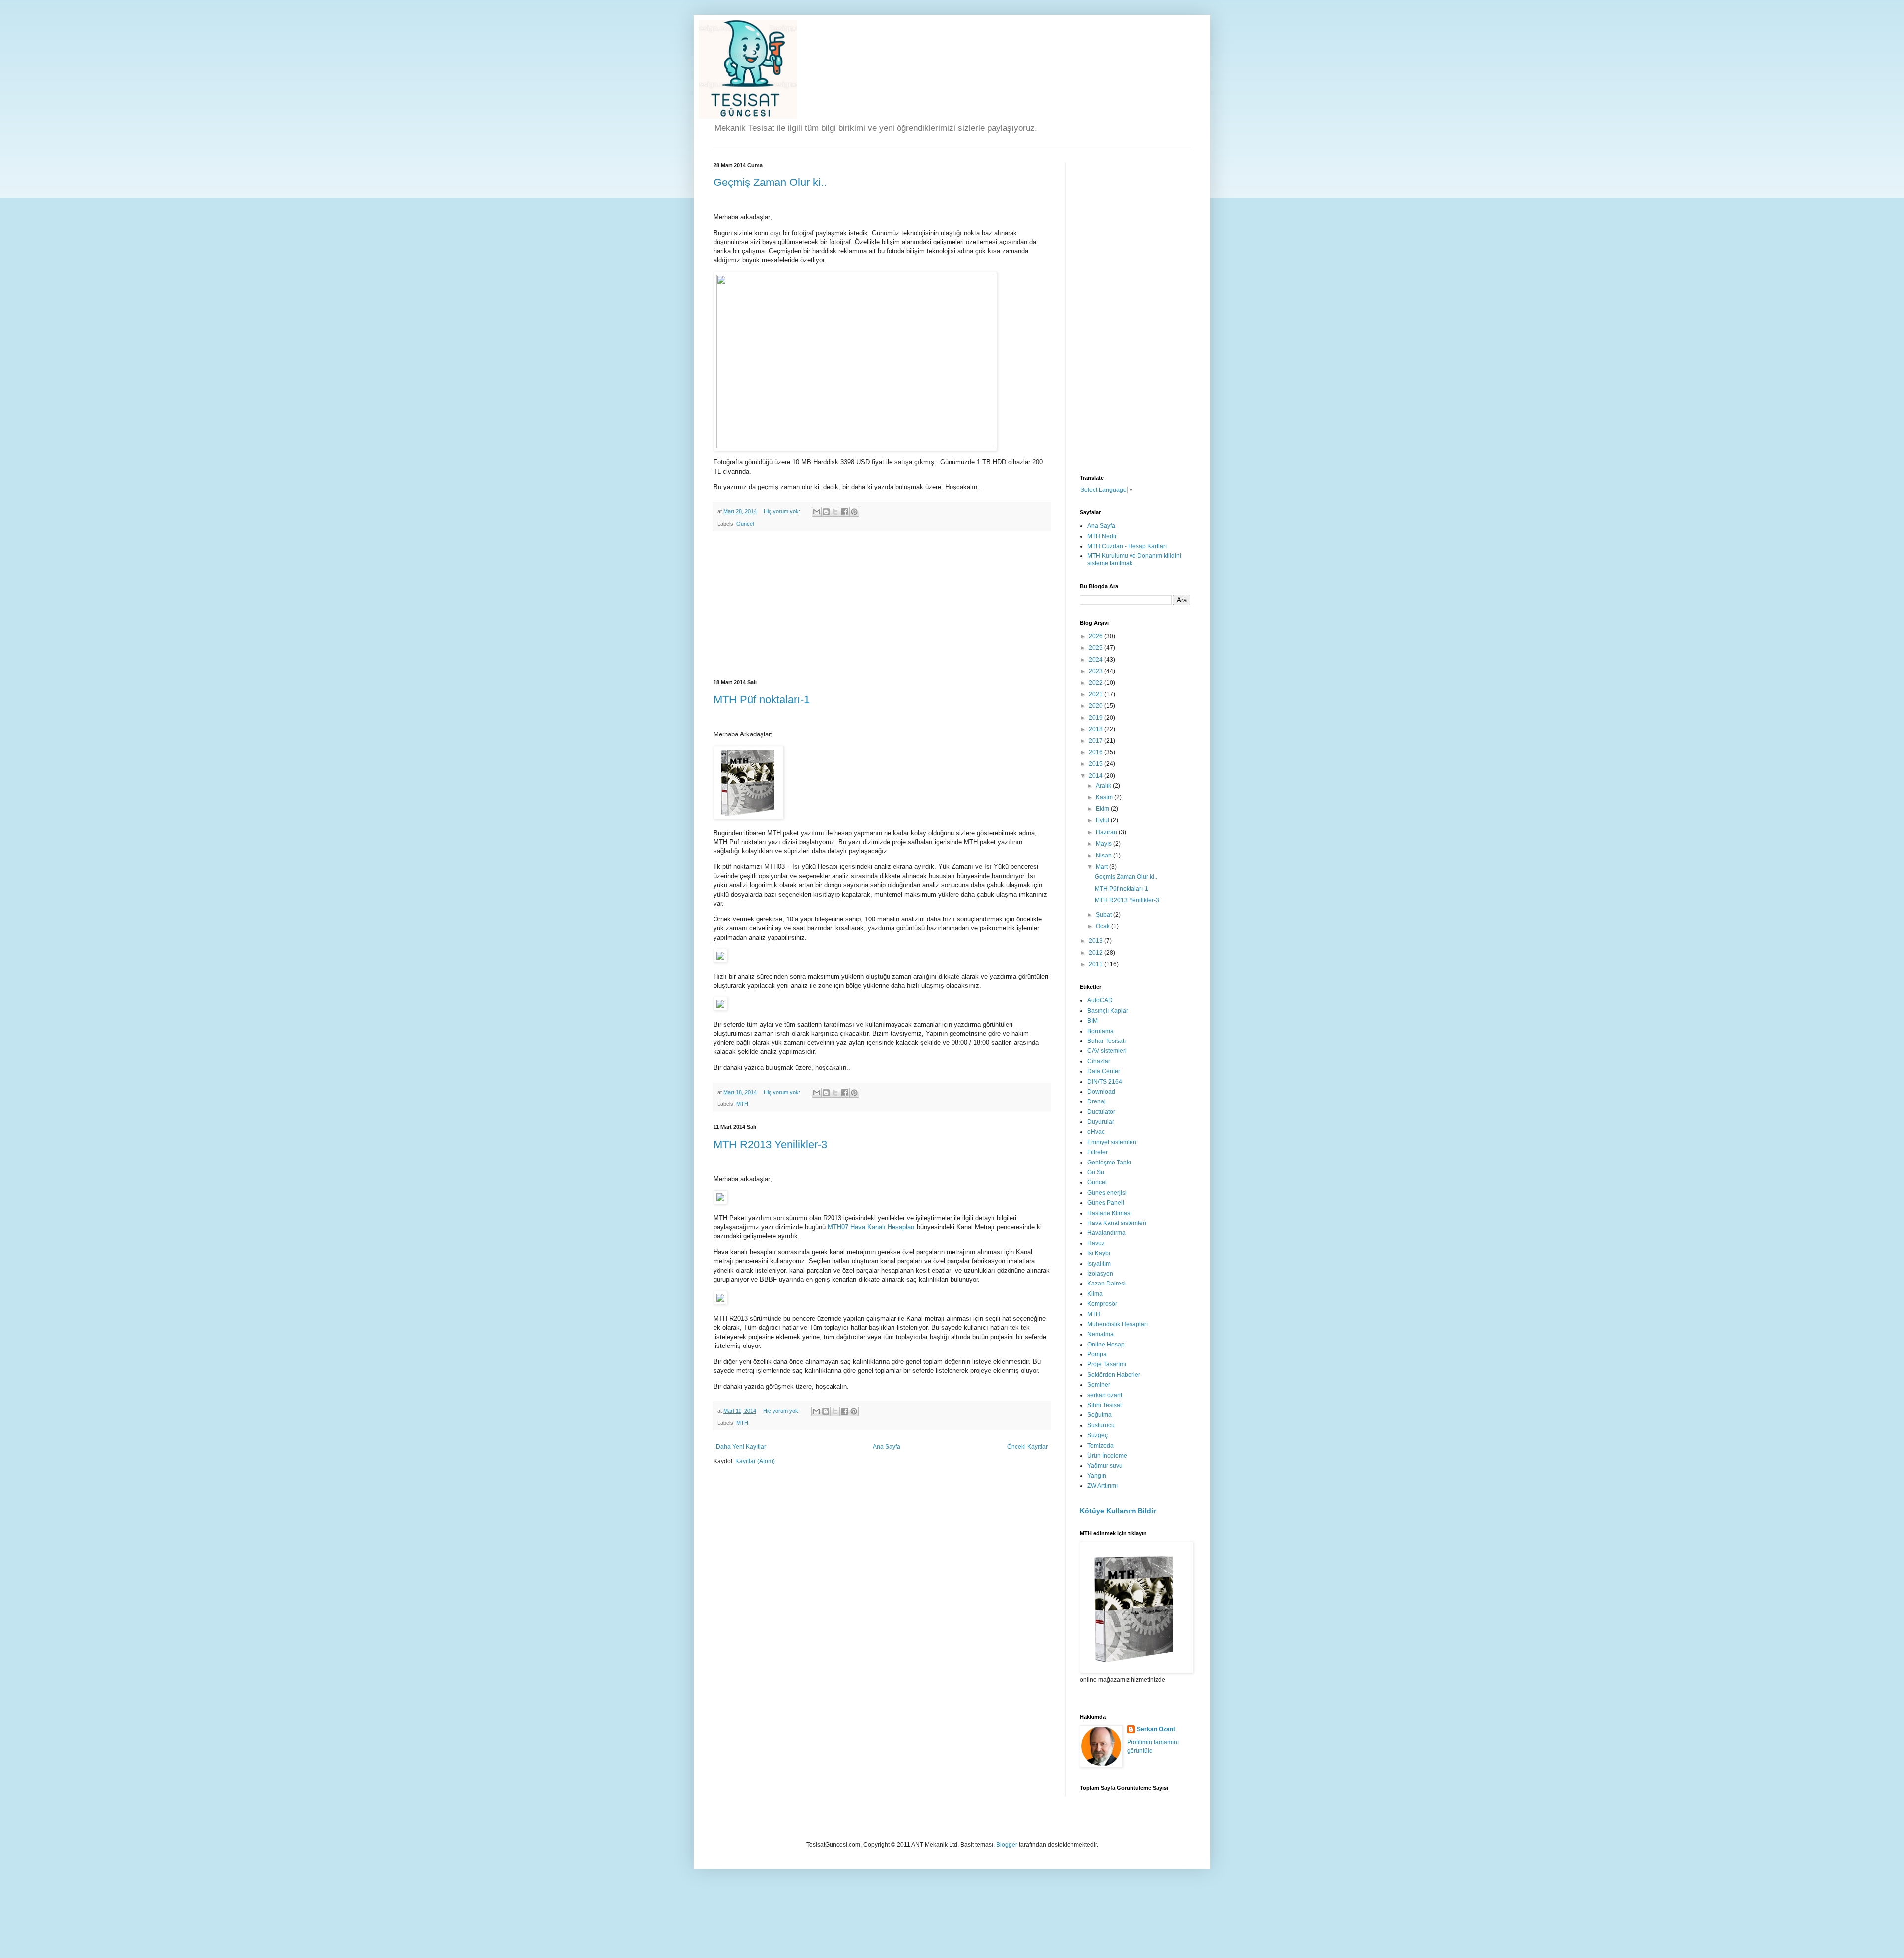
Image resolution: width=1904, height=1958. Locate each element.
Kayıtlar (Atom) (755, 1461)
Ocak (1103, 926)
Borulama (1101, 1031)
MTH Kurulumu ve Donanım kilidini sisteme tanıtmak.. (1134, 559)
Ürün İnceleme (1107, 1456)
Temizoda (1101, 1446)
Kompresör (1102, 1304)
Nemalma (1101, 1334)
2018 (1097, 729)
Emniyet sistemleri (1112, 1142)
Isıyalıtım (1099, 1264)
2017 (1097, 741)
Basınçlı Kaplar (1108, 1011)
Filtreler (1098, 1152)
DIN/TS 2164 (1105, 1082)
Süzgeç (1098, 1435)
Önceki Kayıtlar (1027, 1447)
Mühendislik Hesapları (1118, 1324)
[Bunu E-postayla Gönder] (817, 512)
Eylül (1103, 820)
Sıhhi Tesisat (1104, 1405)
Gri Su (1096, 1172)
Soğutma (1100, 1415)
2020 (1097, 706)
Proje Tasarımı (1107, 1364)
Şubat (1104, 915)
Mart (1102, 867)
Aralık (1104, 786)
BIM (1093, 1021)
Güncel (745, 524)
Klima (1095, 1294)
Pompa (1097, 1354)
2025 (1097, 648)
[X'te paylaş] (835, 512)
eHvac (1096, 1132)
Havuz (1096, 1243)
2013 (1097, 941)
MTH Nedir (1102, 536)
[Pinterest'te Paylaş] (854, 512)
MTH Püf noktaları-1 (762, 700)
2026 (1097, 636)
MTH (742, 1104)
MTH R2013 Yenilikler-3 (770, 1144)
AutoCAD (1100, 1000)
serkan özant (1105, 1395)
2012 (1097, 953)
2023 (1097, 671)
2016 (1097, 752)
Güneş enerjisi (1107, 1193)
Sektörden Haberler (1114, 1375)
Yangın (1097, 1476)
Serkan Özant (1156, 1729)
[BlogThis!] (826, 512)
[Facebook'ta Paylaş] (845, 512)
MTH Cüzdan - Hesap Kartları (1127, 546)
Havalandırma (1106, 1233)
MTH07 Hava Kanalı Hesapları (871, 1227)
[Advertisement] (882, 606)
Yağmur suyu (1105, 1466)
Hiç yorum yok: (783, 511)
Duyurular (1101, 1122)
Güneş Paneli (1106, 1203)
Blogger (1007, 1845)
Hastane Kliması (1109, 1213)
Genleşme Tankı (1109, 1163)
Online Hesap (1106, 1345)
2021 (1097, 694)
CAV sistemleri (1107, 1051)
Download (1101, 1092)
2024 (1097, 660)
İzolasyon (1100, 1274)
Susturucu (1101, 1425)
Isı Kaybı (1099, 1253)
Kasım (1105, 797)
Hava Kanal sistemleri (1117, 1223)
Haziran (1107, 832)
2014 (1097, 776)
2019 (1097, 718)
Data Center (1104, 1071)
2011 (1097, 964)
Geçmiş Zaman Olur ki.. (770, 182)
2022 (1097, 683)
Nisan (1104, 856)
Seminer (1099, 1385)
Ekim (1103, 809)
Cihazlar (1099, 1061)
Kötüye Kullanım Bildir (1118, 1511)
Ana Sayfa (887, 1447)
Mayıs (1104, 844)
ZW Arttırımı (1102, 1486)
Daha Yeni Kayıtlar (741, 1447)
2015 (1097, 764)
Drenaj (1097, 1101)
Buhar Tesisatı (1106, 1041)
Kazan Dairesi (1106, 1284)
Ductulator (1101, 1112)
